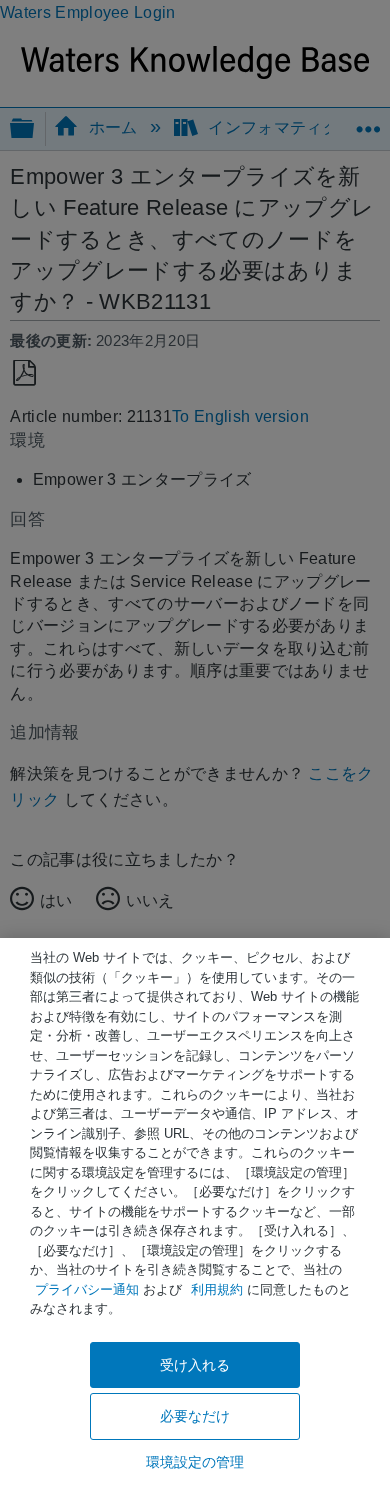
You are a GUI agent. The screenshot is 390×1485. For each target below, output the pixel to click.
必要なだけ (195, 1416)
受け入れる (195, 1365)
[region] (195, 1211)
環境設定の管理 (195, 1462)
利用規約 (217, 1289)
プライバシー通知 (87, 1289)
